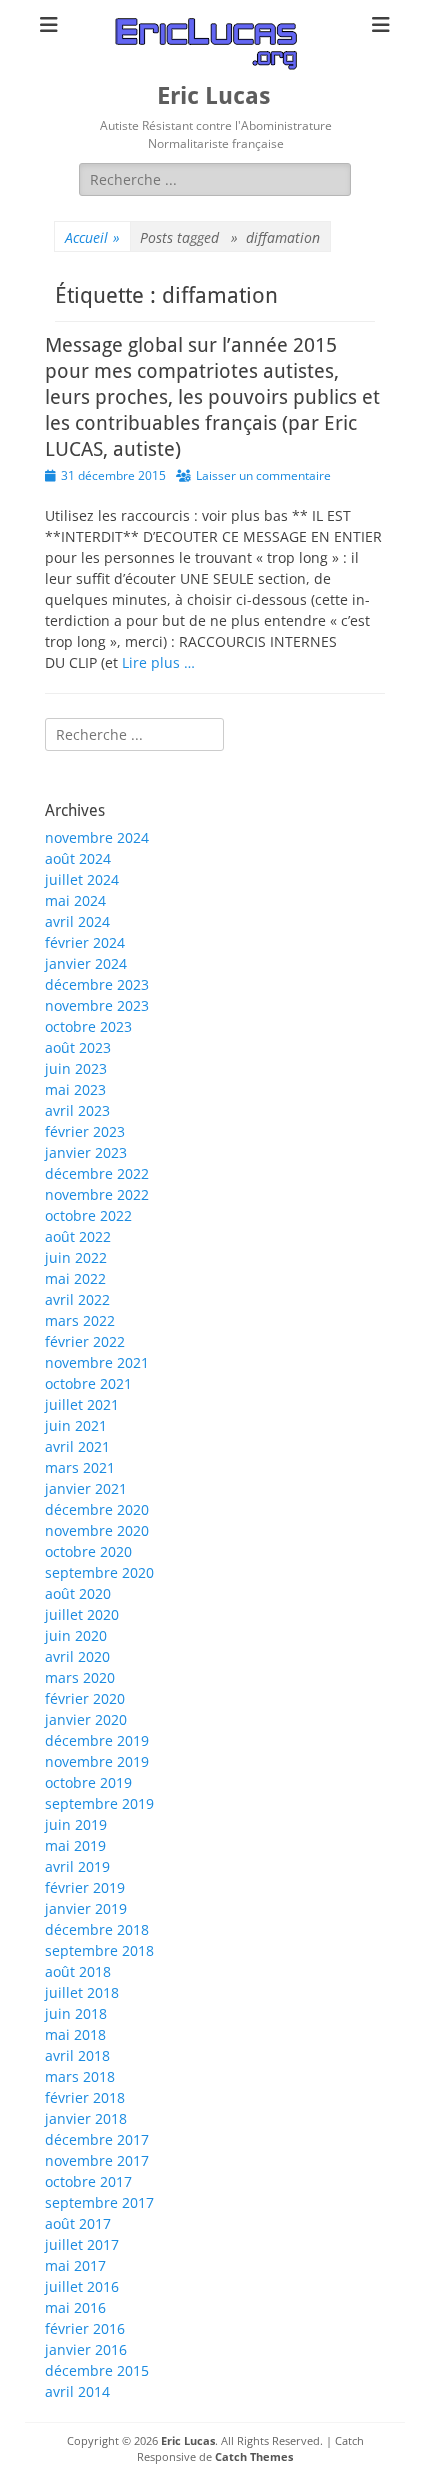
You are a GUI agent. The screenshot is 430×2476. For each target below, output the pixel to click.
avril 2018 (77, 2055)
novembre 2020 (97, 1530)
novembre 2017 (97, 2160)
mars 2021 (80, 1467)
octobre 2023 (88, 1026)
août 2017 (78, 2223)
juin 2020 (76, 1635)
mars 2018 (80, 2076)
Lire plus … (158, 662)
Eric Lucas (214, 96)
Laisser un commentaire (263, 475)
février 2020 (85, 1698)
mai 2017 (75, 2265)
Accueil (92, 237)
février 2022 (85, 1341)
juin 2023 (76, 1068)
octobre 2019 (88, 1782)
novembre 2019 (97, 1761)
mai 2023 (75, 1089)
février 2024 (85, 942)
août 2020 (78, 1593)
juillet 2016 (82, 2286)
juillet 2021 (82, 1404)
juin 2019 (76, 1824)
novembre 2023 (97, 1005)
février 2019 (85, 1887)
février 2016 (85, 2328)
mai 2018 (75, 2034)
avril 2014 (77, 2391)
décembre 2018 (97, 1929)
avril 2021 (77, 1446)
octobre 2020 (88, 1551)
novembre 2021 (97, 1362)
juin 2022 (76, 1257)
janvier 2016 (86, 2349)
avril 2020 (77, 1656)
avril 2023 (77, 1110)
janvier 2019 (86, 1908)
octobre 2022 (88, 1215)
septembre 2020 (99, 1572)
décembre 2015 (97, 2370)
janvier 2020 (86, 1719)
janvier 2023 (86, 1152)
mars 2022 (80, 1320)
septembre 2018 (99, 1950)
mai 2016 (75, 2307)
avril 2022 (77, 1299)
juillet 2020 (82, 1614)
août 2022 (78, 1236)
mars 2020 (80, 1677)
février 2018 (85, 2097)
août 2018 (78, 1971)
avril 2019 (77, 1866)
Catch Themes (254, 2456)
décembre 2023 (97, 984)
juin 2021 (76, 1425)
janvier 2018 (86, 2118)
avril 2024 (77, 921)
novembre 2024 (97, 837)
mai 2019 (75, 1845)
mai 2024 (75, 900)
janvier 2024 (86, 963)
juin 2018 (76, 2013)
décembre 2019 (97, 1740)
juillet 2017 (82, 2244)
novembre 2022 (97, 1194)
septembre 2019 (99, 1803)
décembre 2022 (97, 1173)
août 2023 (78, 1047)
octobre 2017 (88, 2181)
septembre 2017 (99, 2202)
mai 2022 (75, 1278)
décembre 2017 (97, 2139)
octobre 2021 (88, 1383)
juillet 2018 (82, 1992)
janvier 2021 (86, 1488)
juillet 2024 (82, 879)
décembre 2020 (97, 1509)
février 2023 (85, 1131)
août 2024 (78, 858)
